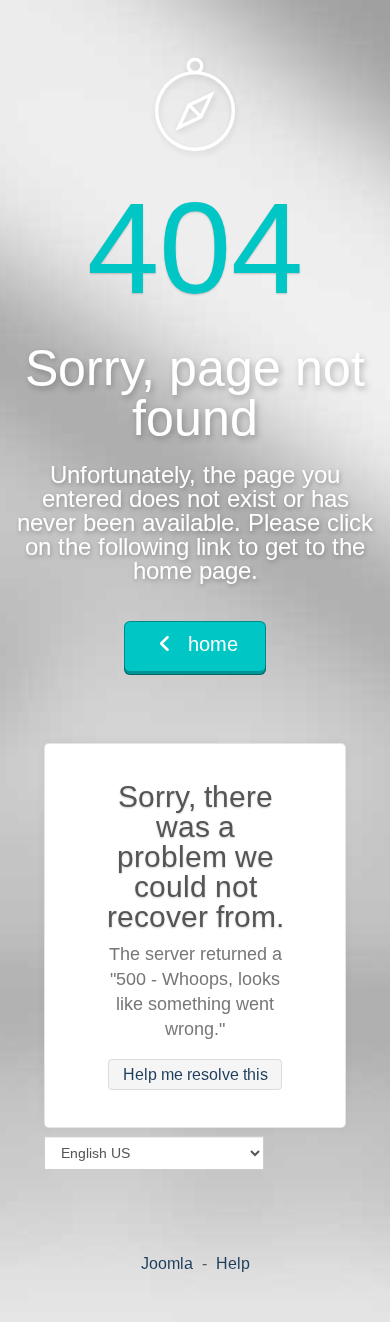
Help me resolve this (195, 1074)
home (210, 644)
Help (233, 1263)
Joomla (167, 1263)
